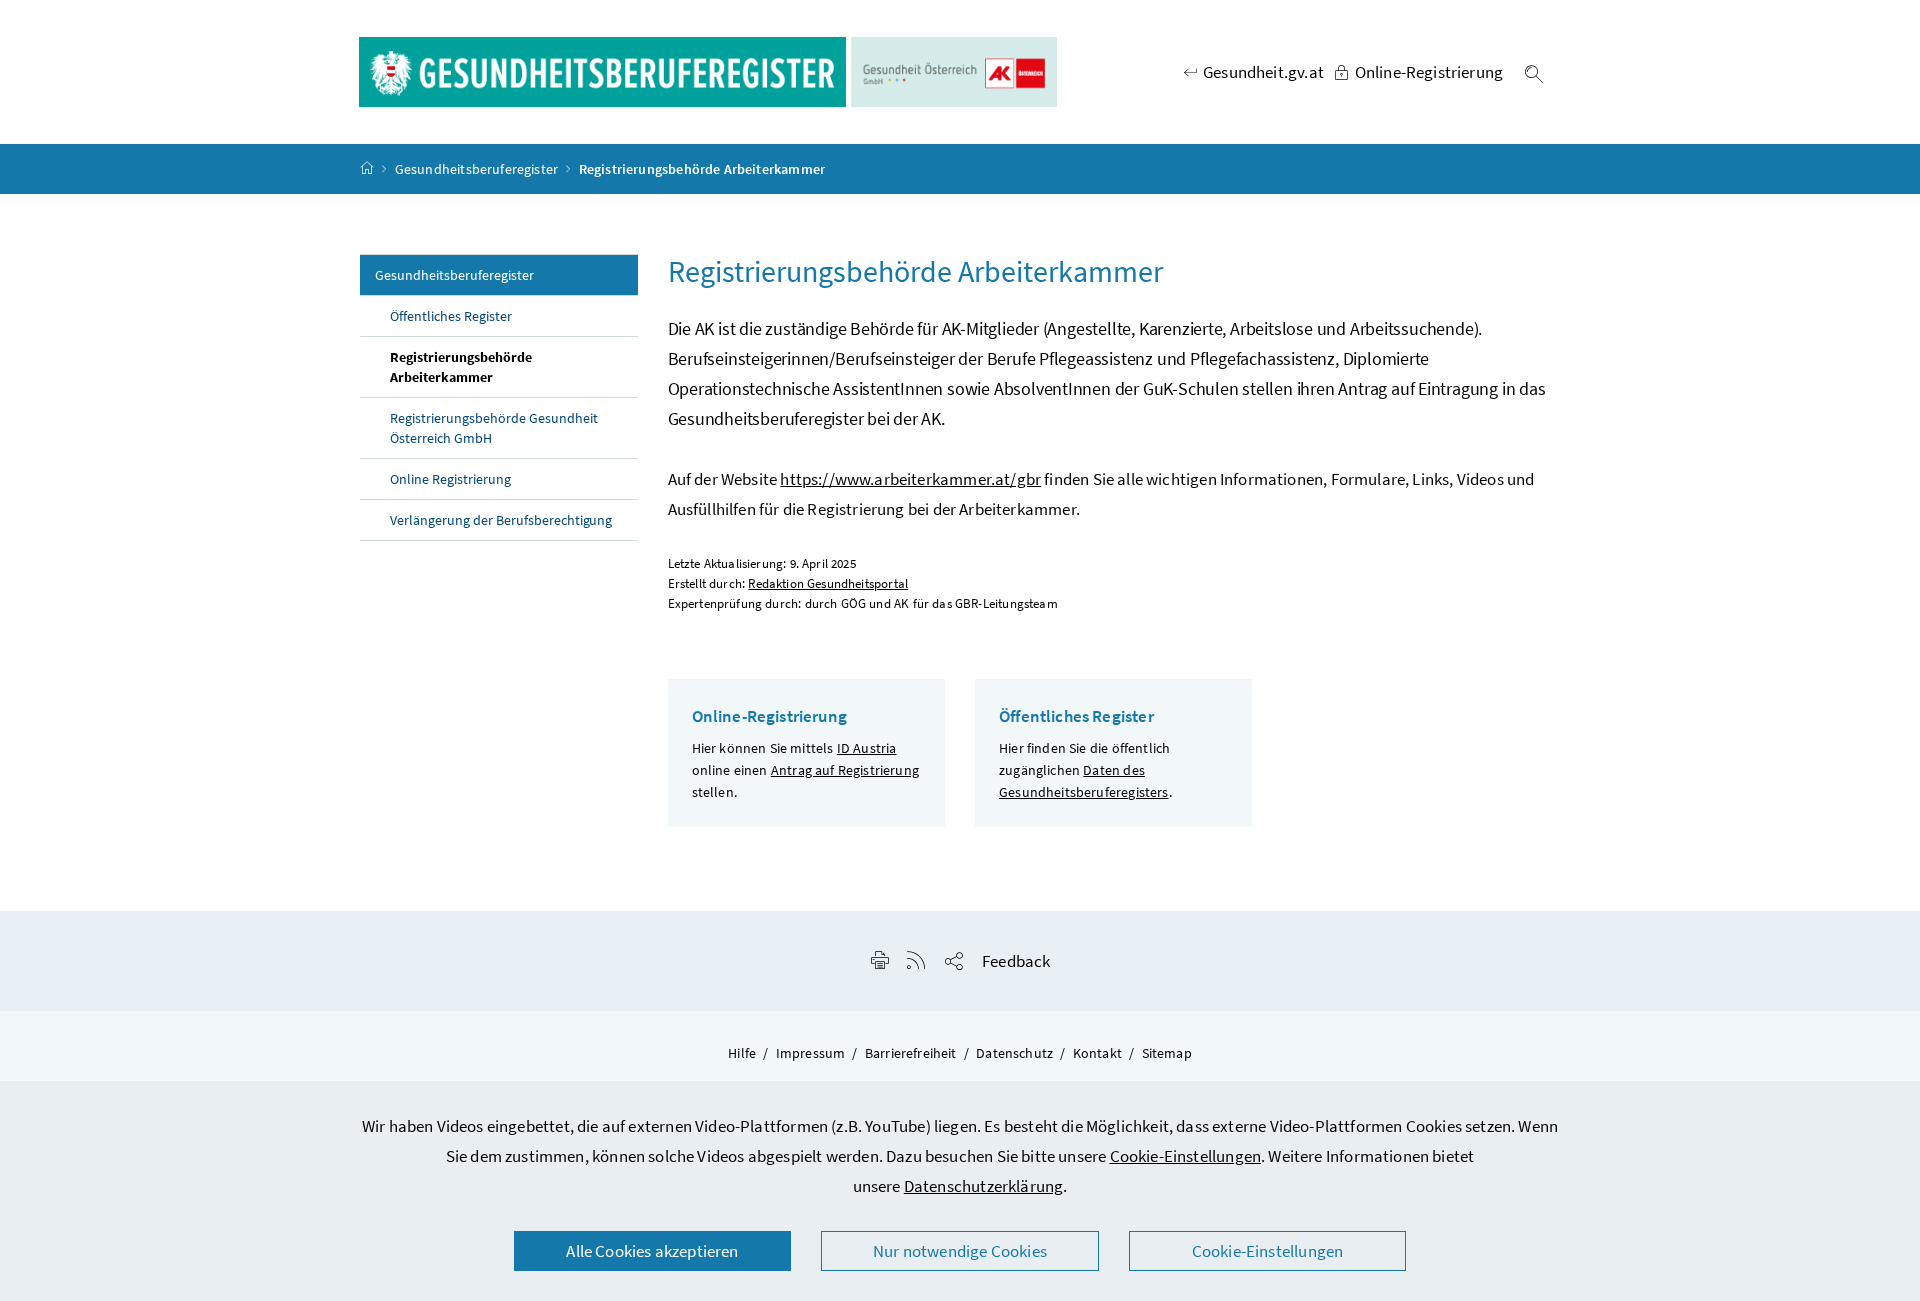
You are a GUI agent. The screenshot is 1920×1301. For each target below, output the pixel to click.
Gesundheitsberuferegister (476, 169)
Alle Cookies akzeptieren (652, 1251)
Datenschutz (1014, 1053)
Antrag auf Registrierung (845, 770)
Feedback (1016, 961)
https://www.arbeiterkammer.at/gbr (910, 479)
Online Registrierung (450, 479)
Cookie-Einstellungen (1186, 1156)
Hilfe (742, 1053)
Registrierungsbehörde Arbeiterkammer (461, 367)
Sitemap (1167, 1053)
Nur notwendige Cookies (960, 1251)
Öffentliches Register (451, 316)
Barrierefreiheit (911, 1053)
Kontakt (1097, 1053)
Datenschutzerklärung (984, 1186)
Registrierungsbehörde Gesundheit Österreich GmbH (494, 428)
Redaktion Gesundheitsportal (828, 583)
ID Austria (867, 748)
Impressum (811, 1053)
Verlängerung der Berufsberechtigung (501, 520)
